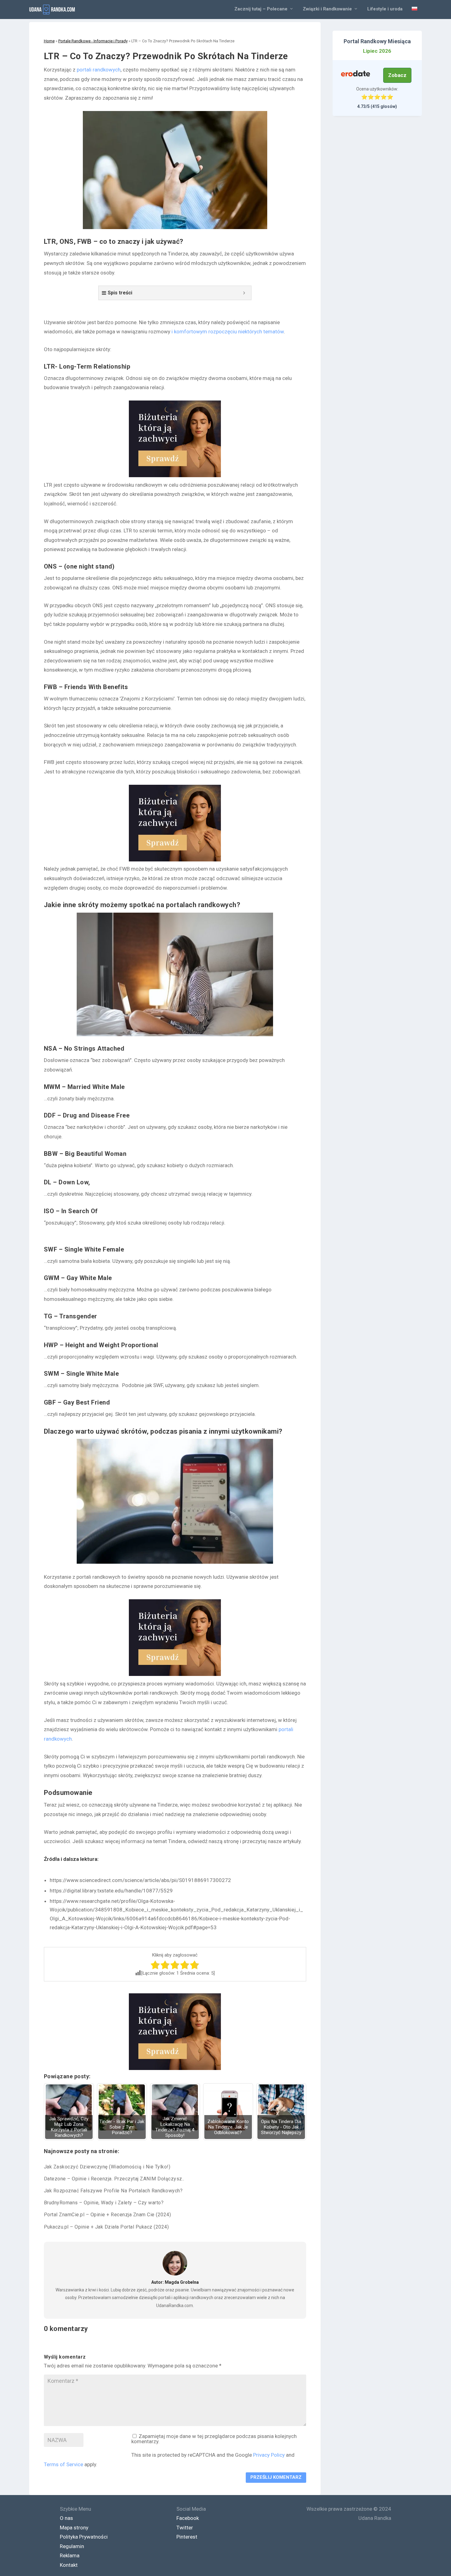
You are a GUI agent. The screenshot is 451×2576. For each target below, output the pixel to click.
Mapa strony (74, 2528)
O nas (66, 2518)
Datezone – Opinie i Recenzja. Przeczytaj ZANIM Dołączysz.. (114, 2179)
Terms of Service (64, 2464)
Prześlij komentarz (276, 2477)
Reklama (70, 2555)
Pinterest (187, 2537)
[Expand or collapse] (244, 293)
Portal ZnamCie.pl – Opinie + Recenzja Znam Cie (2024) (108, 2215)
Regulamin (72, 2546)
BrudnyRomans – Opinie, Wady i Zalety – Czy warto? (104, 2203)
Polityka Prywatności (84, 2537)
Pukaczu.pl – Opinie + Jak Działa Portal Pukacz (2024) (106, 2227)
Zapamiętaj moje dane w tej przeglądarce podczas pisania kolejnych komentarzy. (214, 2439)
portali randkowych (99, 70)
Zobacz (397, 75)
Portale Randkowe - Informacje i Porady (93, 41)
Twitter (185, 2528)
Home (49, 41)
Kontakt (69, 2565)
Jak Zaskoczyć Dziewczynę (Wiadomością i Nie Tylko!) (107, 2167)
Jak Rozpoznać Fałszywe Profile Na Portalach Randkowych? (113, 2191)
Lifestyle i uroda (385, 9)
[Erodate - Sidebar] (356, 74)
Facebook (188, 2518)
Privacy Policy (269, 2455)
